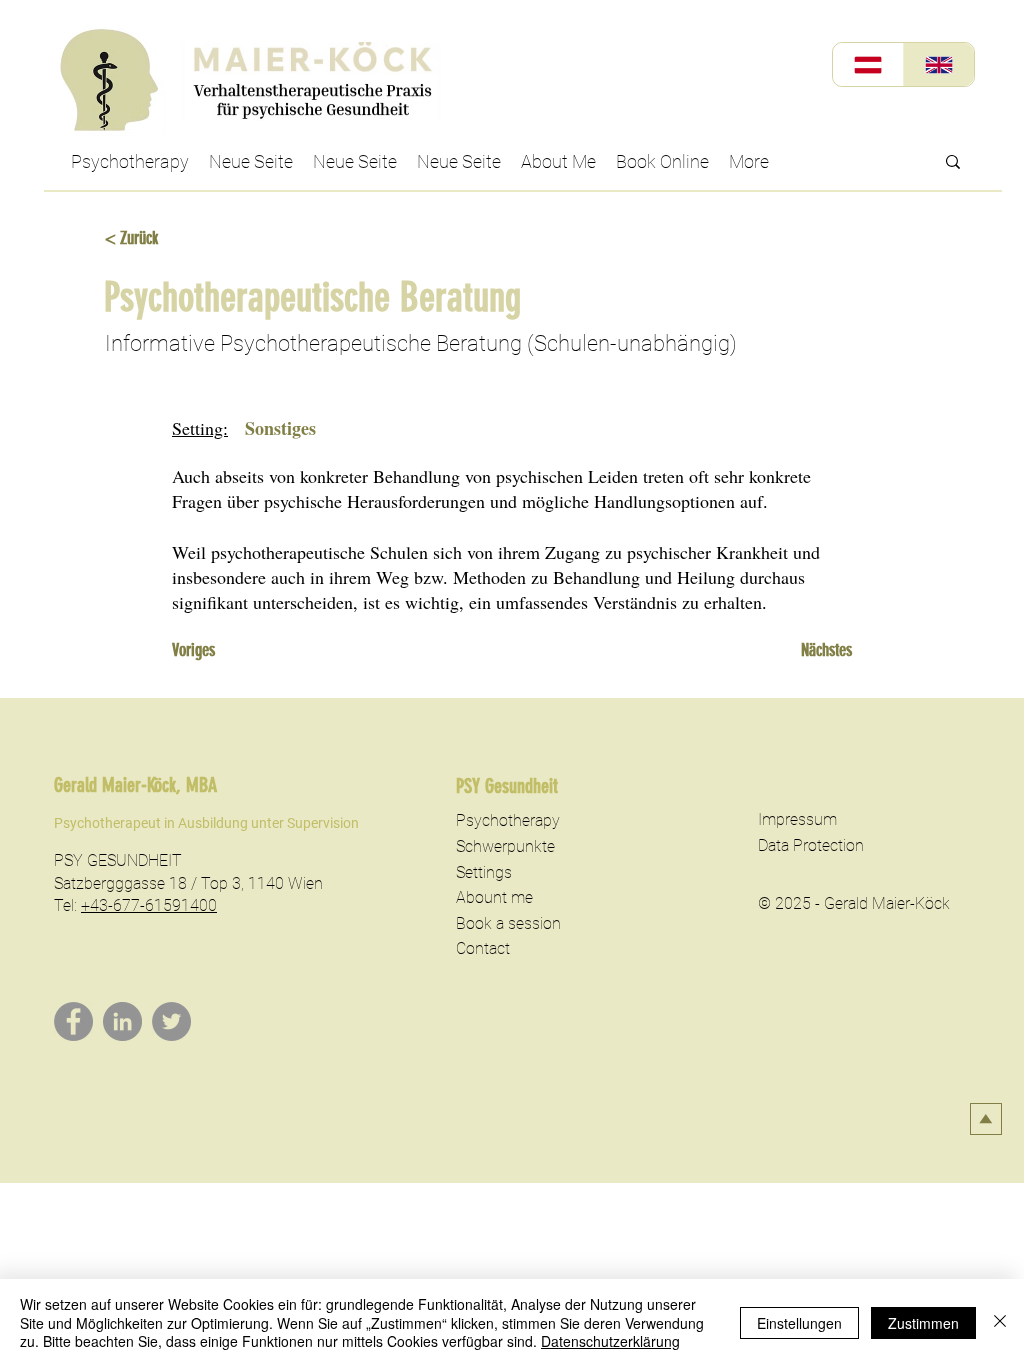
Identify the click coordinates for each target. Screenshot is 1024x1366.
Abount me (494, 897)
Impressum (797, 819)
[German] (868, 64)
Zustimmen (923, 1323)
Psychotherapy (508, 820)
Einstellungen (799, 1323)
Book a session (508, 923)
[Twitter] (171, 1021)
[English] (938, 64)
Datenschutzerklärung (610, 1341)
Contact (483, 948)
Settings (484, 872)
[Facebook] (73, 1021)
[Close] (1000, 1322)
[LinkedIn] (122, 1021)
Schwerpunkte (505, 846)
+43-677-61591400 (149, 905)
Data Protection (811, 845)
